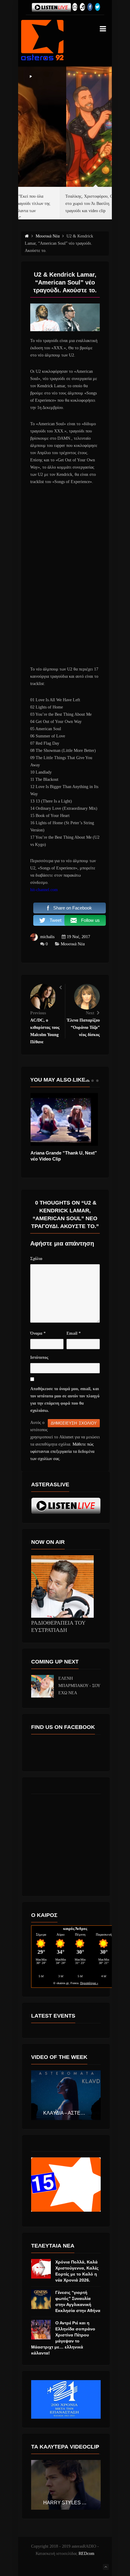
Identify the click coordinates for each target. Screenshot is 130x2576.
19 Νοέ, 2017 (78, 937)
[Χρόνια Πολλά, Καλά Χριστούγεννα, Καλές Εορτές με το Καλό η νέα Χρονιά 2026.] (41, 2269)
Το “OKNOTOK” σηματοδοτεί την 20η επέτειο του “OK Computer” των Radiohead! (62, 1159)
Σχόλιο (36, 1259)
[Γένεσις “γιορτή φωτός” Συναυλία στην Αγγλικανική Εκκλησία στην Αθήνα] (41, 2299)
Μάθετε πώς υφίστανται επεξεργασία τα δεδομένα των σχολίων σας (62, 1451)
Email (74, 1333)
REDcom (86, 2554)
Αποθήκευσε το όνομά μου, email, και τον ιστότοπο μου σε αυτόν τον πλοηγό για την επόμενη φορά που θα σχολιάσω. (65, 1400)
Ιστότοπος (39, 1357)
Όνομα (38, 1333)
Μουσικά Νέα (73, 944)
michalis (47, 937)
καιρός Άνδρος (75, 1929)
